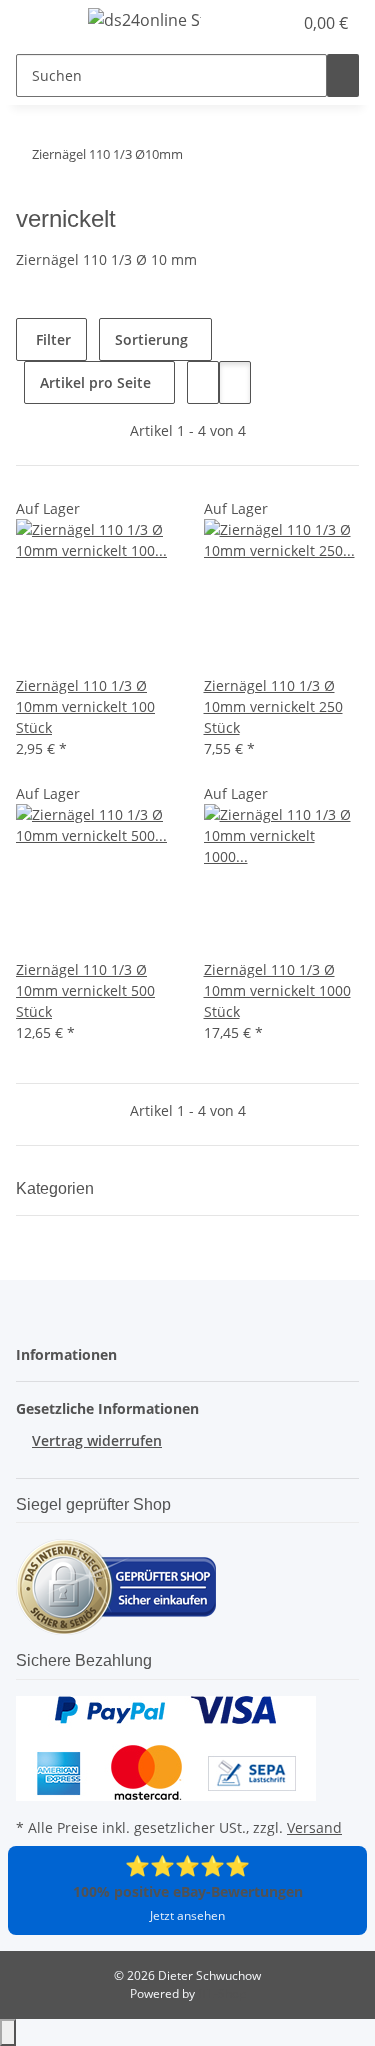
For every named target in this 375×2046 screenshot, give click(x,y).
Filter (51, 339)
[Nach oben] (8, 2032)
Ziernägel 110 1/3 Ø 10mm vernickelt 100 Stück (85, 706)
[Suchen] (343, 75)
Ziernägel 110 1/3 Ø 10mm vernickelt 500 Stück (85, 990)
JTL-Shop (222, 1993)
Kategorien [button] (57, 1188)
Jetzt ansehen (187, 1915)
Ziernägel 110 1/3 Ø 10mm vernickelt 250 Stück (273, 706)
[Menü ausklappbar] (41, 23)
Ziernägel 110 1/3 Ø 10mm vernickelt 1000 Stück (277, 990)
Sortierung (151, 339)
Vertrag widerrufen (97, 1440)
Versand (314, 1827)
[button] (255, 23)
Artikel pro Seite (95, 382)
